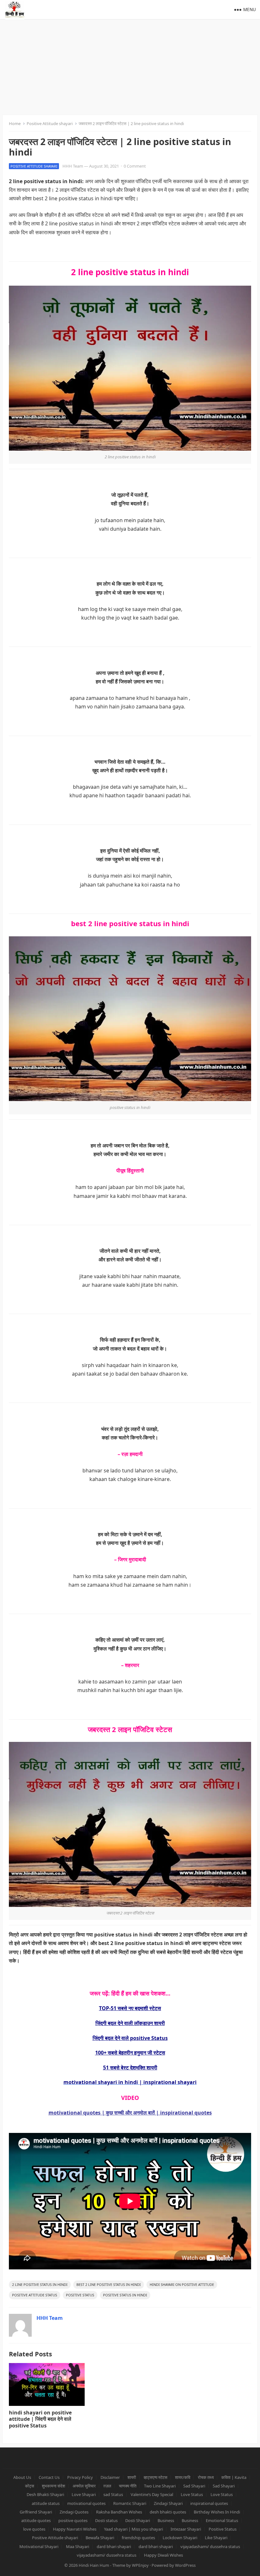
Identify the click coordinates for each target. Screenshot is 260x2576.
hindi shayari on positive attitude (182, 2284)
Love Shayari (84, 2494)
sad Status (113, 2494)
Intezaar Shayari (186, 2529)
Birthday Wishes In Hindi (217, 2512)
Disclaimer (110, 2477)
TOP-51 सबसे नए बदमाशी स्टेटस (130, 2008)
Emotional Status (222, 2520)
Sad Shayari (194, 2486)
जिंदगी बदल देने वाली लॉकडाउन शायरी (130, 2023)
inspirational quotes (209, 2503)
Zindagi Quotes (74, 2512)
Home (15, 123)
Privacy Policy (80, 2477)
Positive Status (80, 2295)
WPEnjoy (140, 2565)
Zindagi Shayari (168, 2503)
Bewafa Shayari (100, 2538)
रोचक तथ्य (206, 2477)
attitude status (46, 2503)
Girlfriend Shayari (36, 2512)
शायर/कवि (183, 2477)
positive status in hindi (125, 2295)
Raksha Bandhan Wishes (119, 2512)
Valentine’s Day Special (152, 2494)
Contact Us (49, 2477)
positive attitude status (35, 2295)
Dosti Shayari (138, 2520)
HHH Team (73, 166)
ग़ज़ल (107, 2486)
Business (166, 2520)
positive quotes (73, 2520)
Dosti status (106, 2520)
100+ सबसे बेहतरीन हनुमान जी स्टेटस (130, 2053)
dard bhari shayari (114, 2546)
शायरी (132, 2477)
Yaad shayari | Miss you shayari (133, 2529)
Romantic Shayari (130, 2503)
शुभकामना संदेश (53, 2486)
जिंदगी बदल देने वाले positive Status (130, 2038)
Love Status (192, 2494)
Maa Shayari (78, 2546)
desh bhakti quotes (168, 2512)
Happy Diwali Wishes (163, 2555)
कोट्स (30, 2486)
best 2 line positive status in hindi (109, 2284)
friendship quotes (138, 2538)
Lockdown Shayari (180, 2538)
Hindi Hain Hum (94, 2565)
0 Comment (135, 166)
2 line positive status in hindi (40, 2284)
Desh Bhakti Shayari (45, 2494)
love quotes (34, 2529)
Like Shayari (216, 2538)
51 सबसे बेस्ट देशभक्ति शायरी (130, 2068)
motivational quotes (86, 2503)
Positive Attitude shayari (50, 123)
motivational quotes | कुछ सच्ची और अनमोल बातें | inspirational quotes (130, 2113)
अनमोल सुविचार (84, 2486)
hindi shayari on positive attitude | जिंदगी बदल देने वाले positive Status (40, 2419)
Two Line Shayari (160, 2486)
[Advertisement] (130, 67)
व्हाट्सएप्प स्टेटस (156, 2477)
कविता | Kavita (234, 2477)
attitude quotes (36, 2520)
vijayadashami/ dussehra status (210, 2546)
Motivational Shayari (39, 2546)
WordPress (185, 2565)
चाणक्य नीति (128, 2486)
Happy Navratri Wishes (75, 2529)
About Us (22, 2477)
